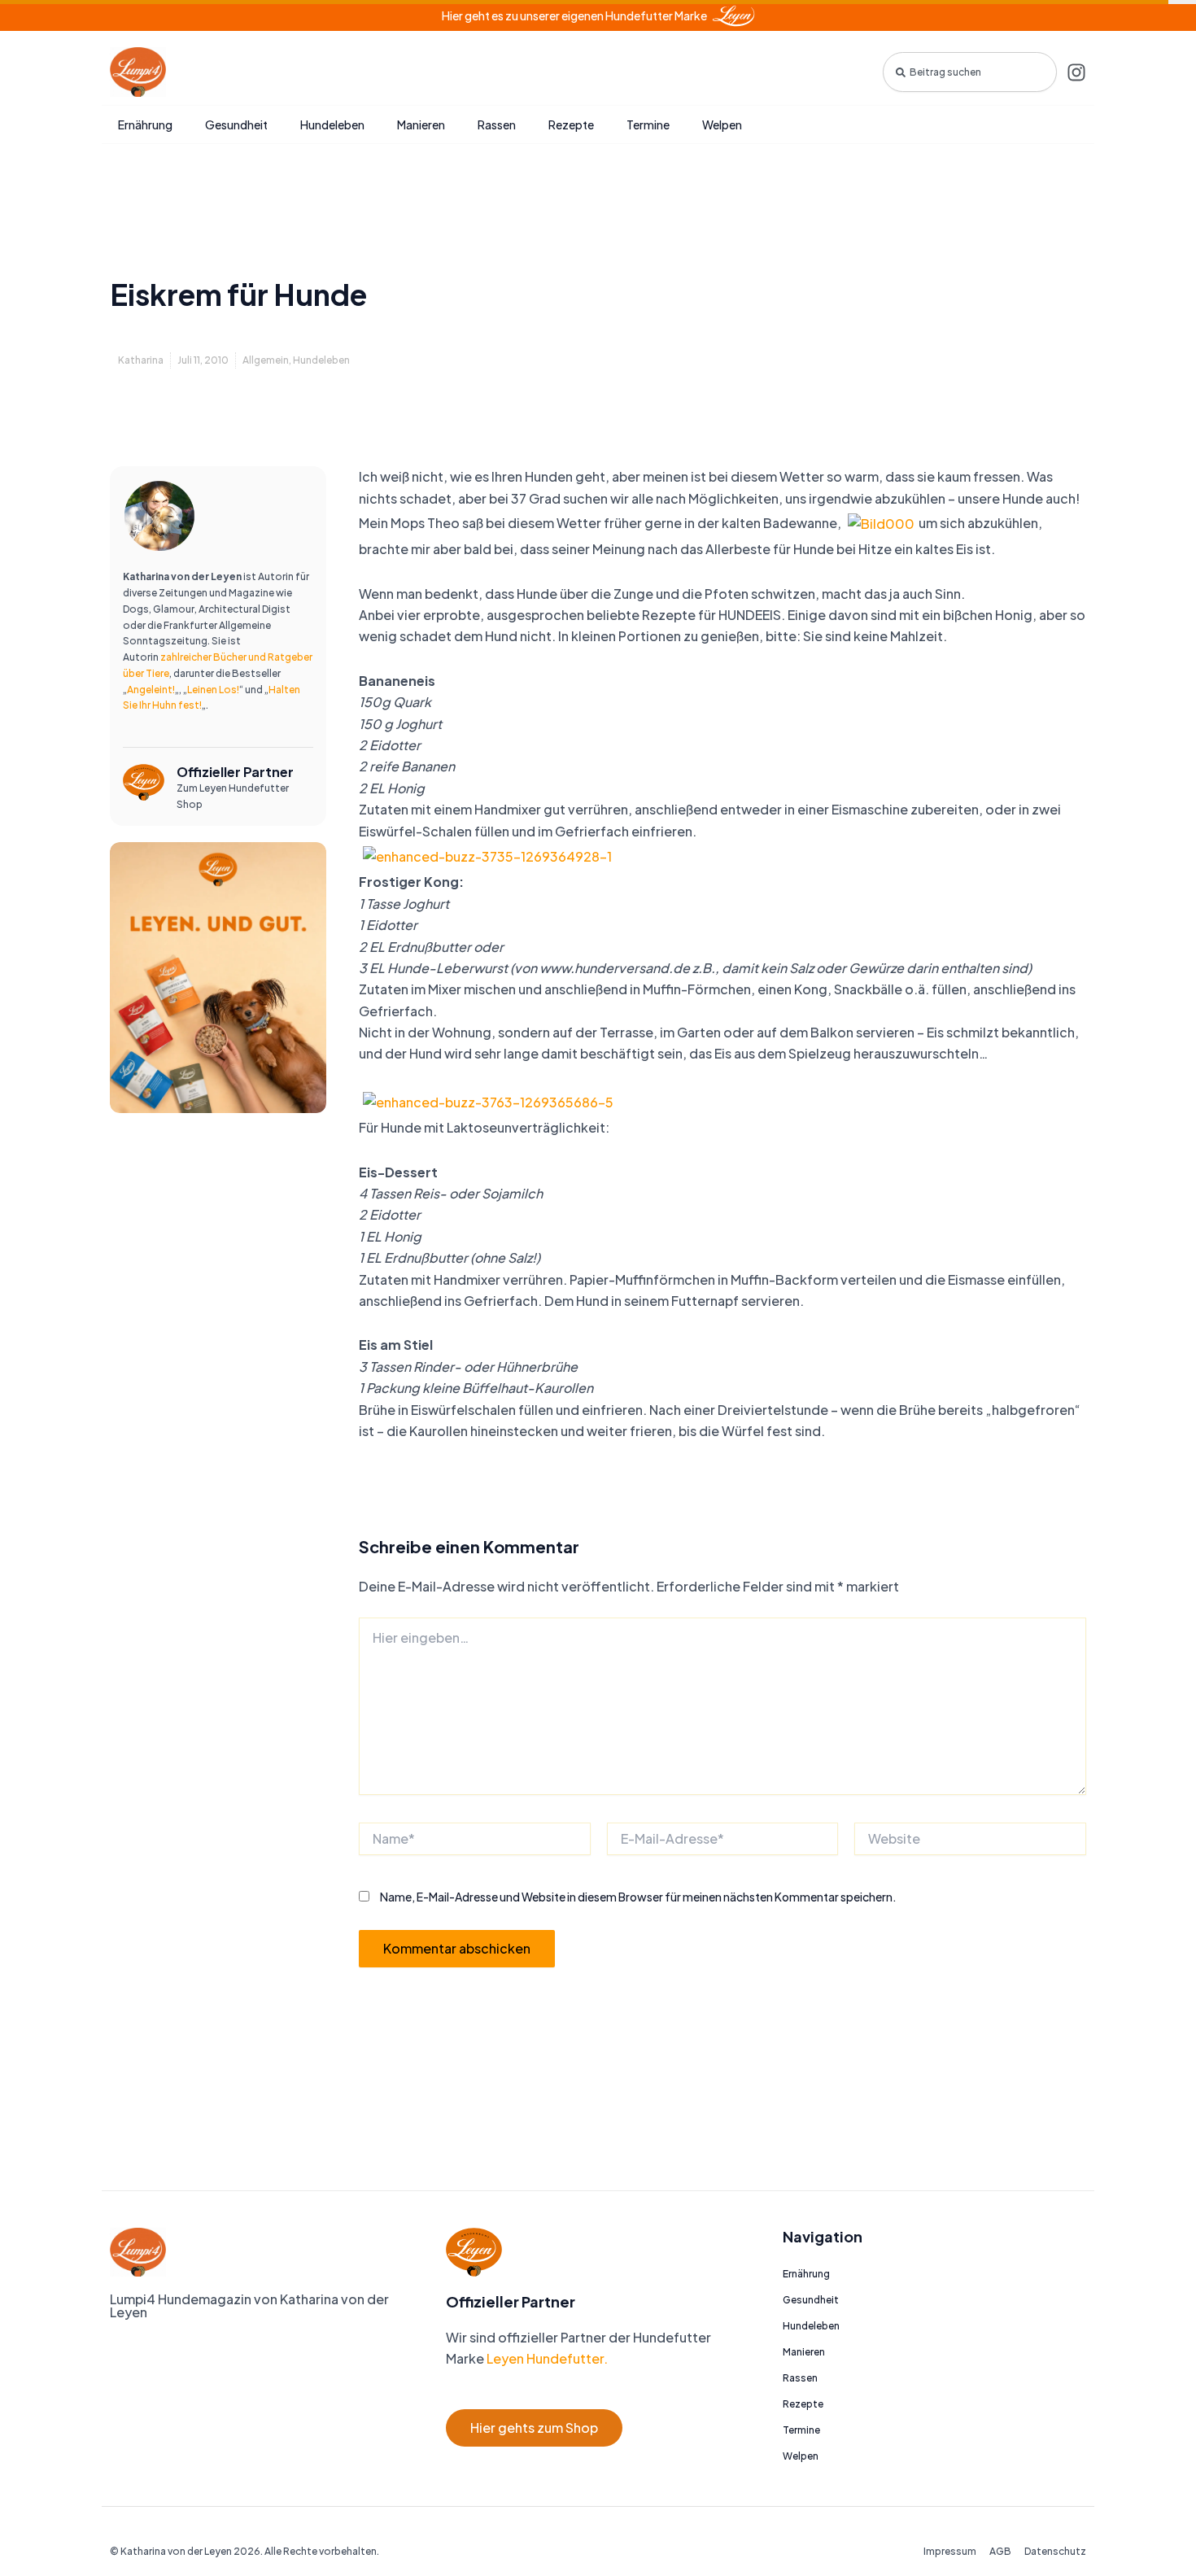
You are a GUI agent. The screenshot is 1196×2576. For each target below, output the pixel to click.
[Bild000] (881, 522)
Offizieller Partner (235, 772)
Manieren (421, 124)
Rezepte (571, 124)
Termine (648, 124)
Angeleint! (151, 690)
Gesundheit (236, 124)
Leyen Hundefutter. (546, 2358)
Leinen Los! (213, 690)
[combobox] (970, 72)
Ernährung (145, 124)
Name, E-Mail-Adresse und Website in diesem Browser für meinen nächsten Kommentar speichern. (638, 1897)
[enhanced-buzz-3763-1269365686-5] (488, 1100)
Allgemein (266, 360)
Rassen (497, 124)
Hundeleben (332, 124)
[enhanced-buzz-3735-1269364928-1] (487, 855)
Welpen (722, 124)
